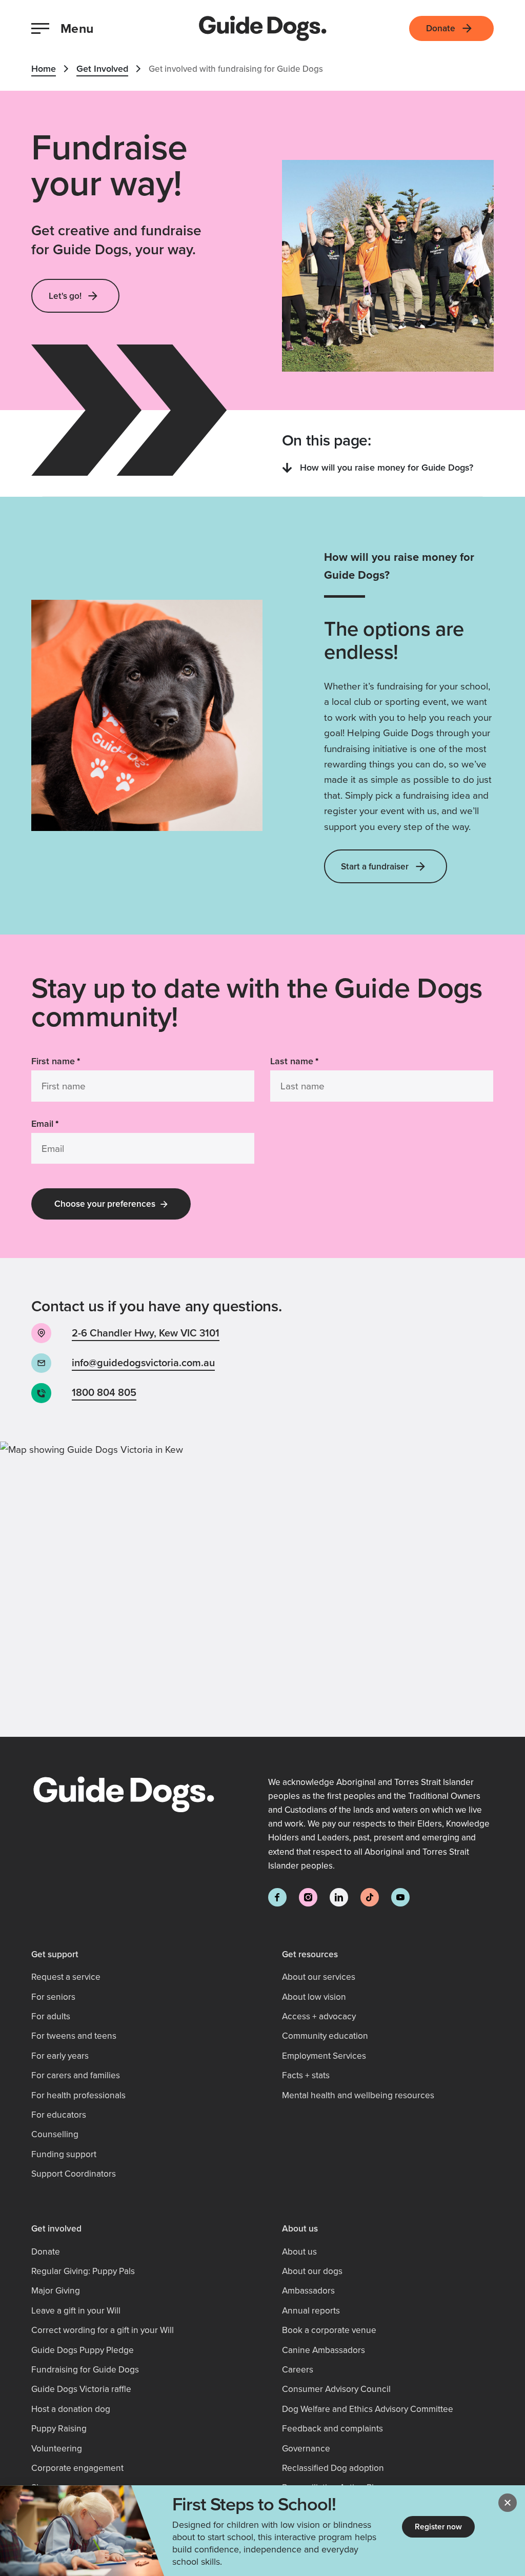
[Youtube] (400, 1897)
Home (44, 68)
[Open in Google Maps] (262, 1589)
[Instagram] (308, 1897)
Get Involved (102, 68)
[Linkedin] (339, 1897)
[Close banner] (508, 2503)
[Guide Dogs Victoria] (263, 28)
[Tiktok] (370, 1897)
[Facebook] (277, 1897)
